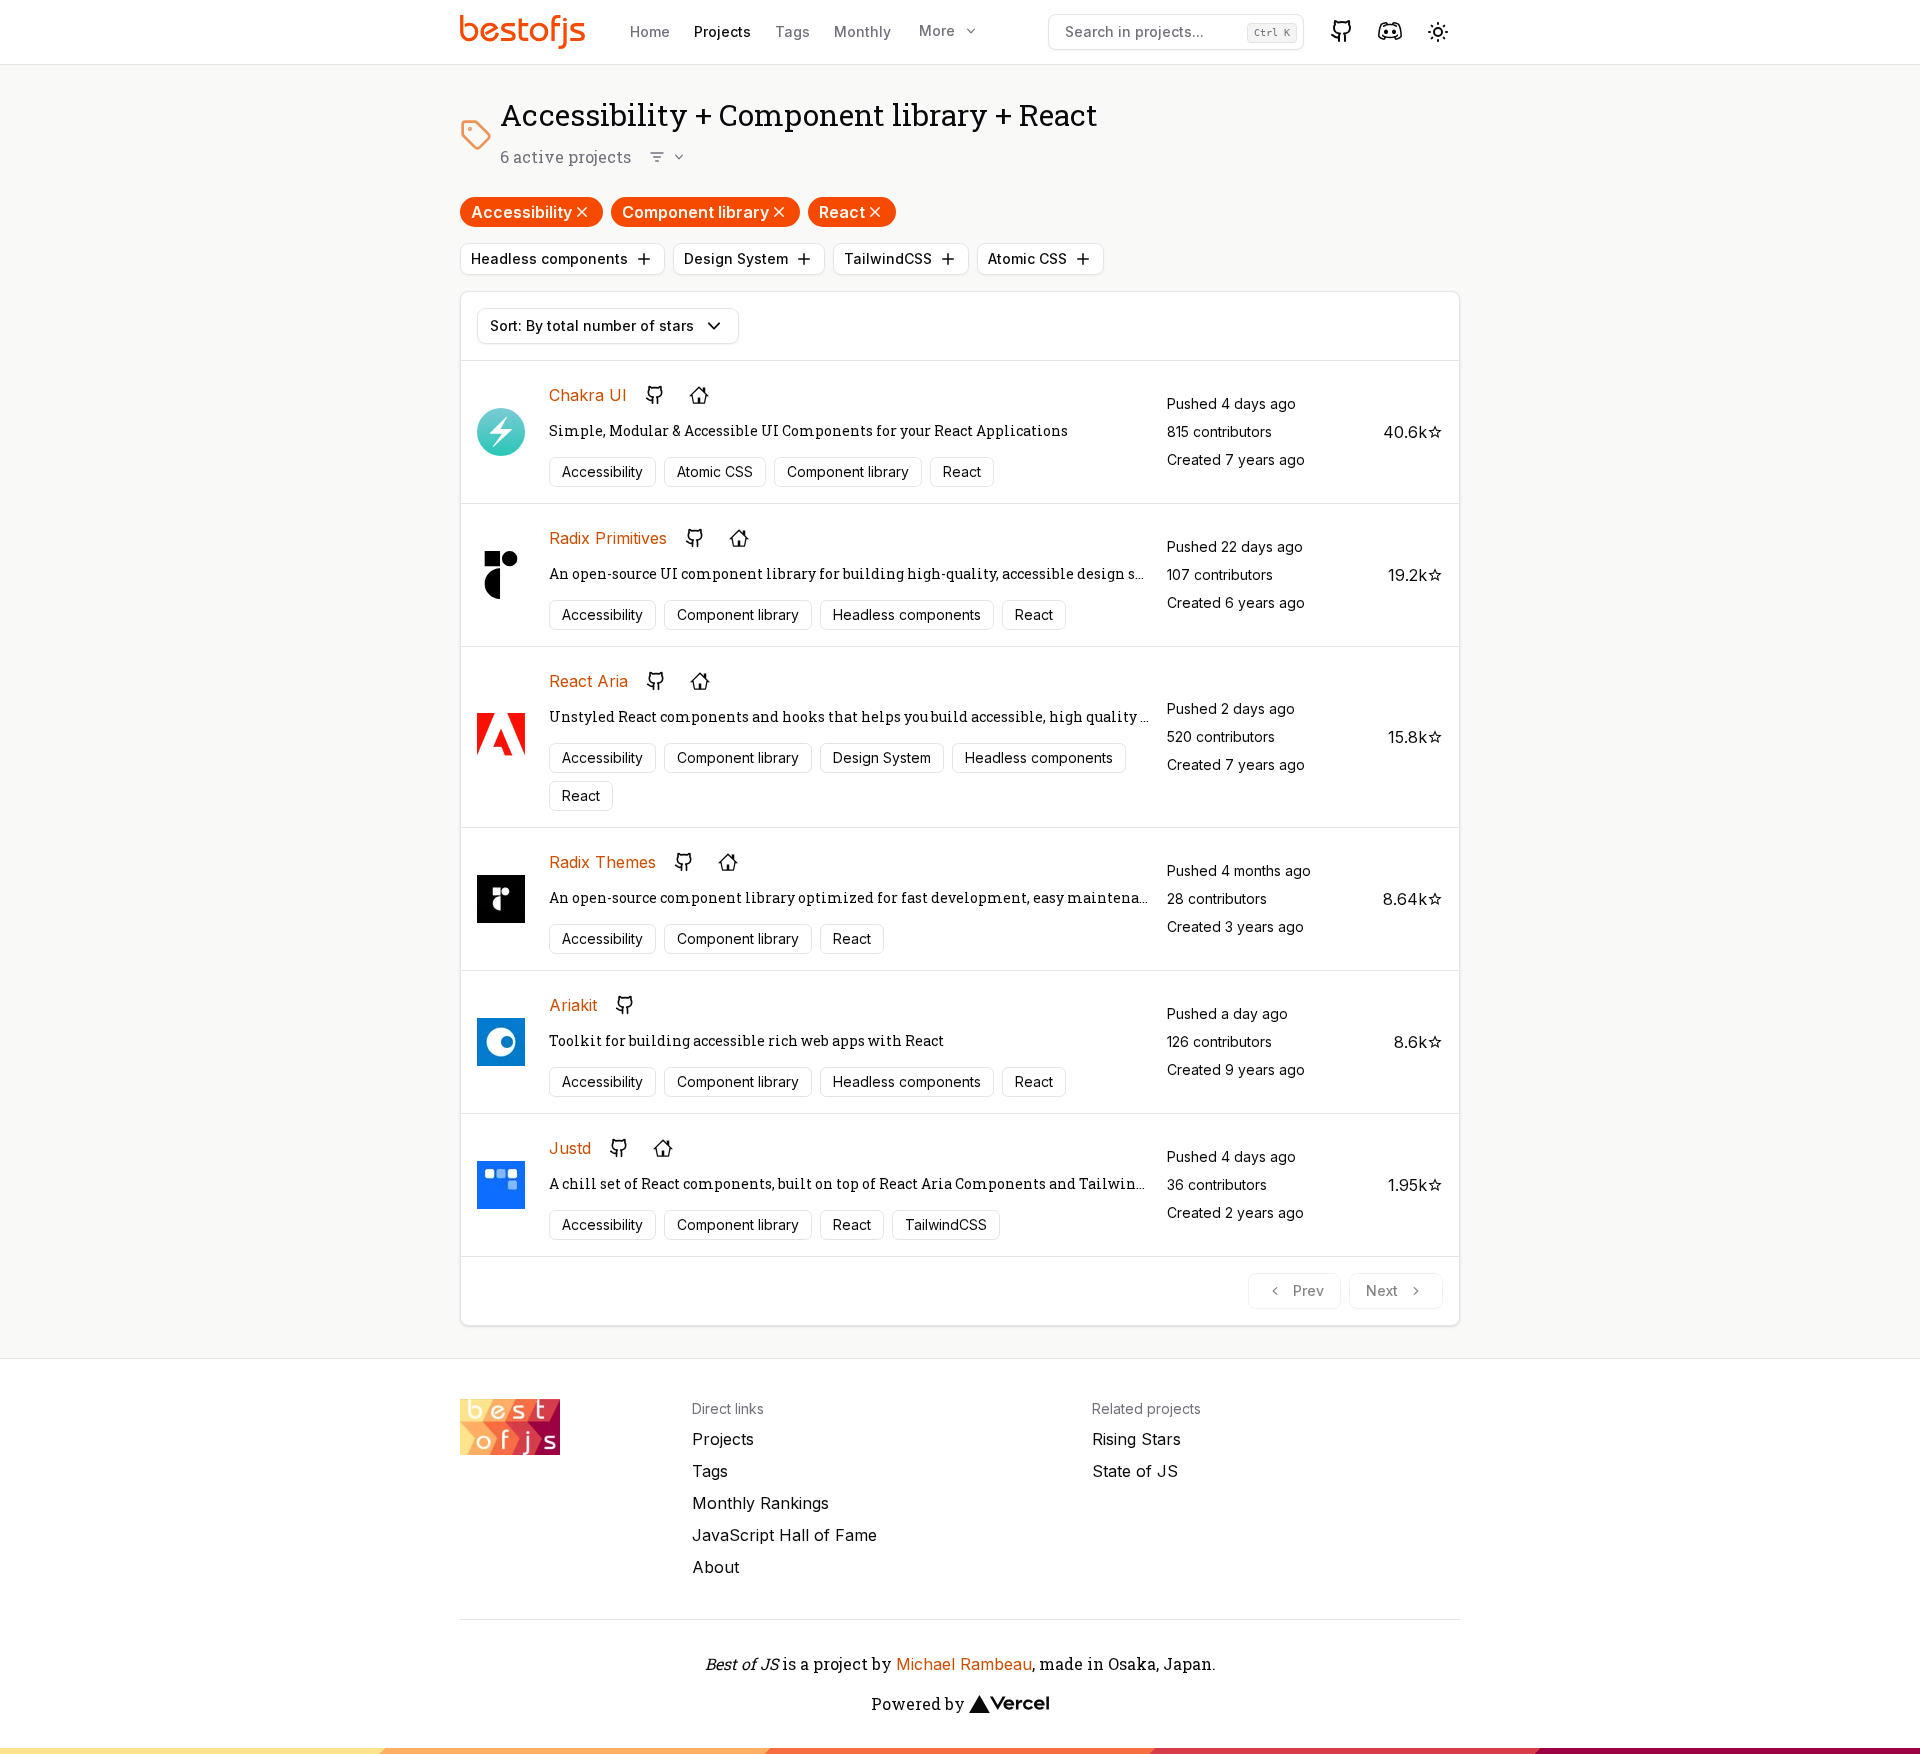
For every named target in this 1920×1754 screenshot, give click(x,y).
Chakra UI (588, 395)
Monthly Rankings (760, 1503)
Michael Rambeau (964, 1664)
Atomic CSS (1027, 258)
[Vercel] (1009, 1704)
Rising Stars (1136, 1439)
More (937, 30)
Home (650, 31)
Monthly (862, 31)
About (715, 1567)
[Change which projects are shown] (668, 157)
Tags (792, 31)
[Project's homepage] (699, 395)
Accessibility (521, 212)
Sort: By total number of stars (592, 325)
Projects (722, 31)
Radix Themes (602, 862)
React (842, 212)
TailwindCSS (888, 258)
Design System (736, 258)
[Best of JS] (525, 31)
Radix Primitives (608, 538)
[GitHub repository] (655, 395)
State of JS (1135, 1471)
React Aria (588, 681)
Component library (695, 212)
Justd (570, 1148)
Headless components (549, 258)
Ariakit (573, 1005)
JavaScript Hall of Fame (784, 1535)
